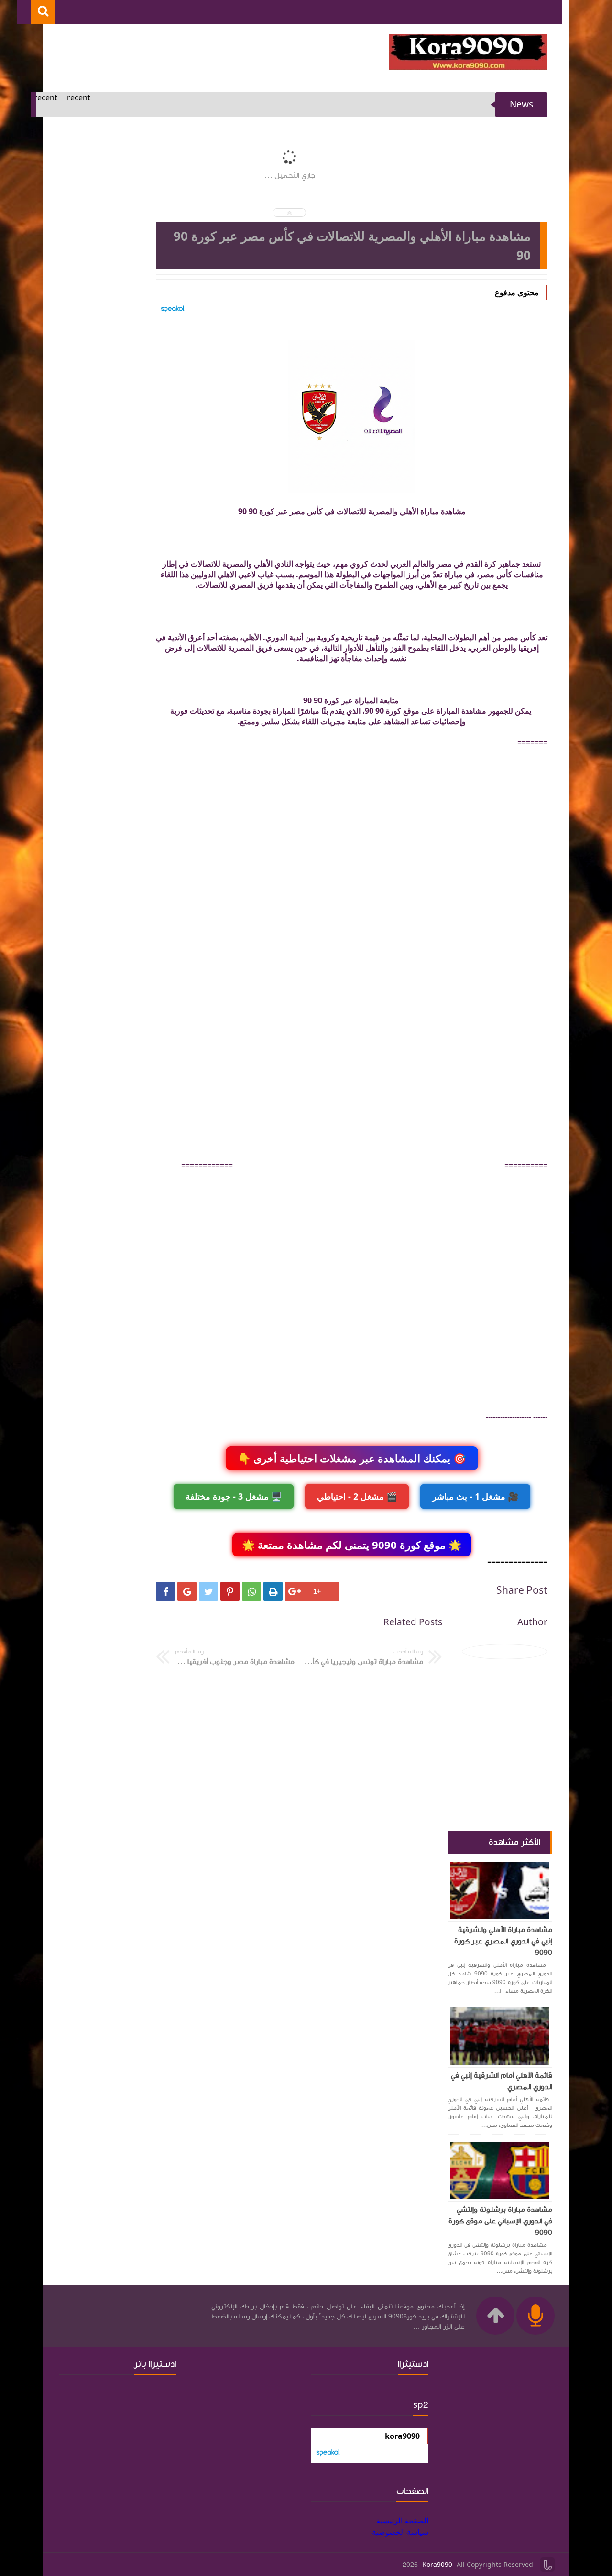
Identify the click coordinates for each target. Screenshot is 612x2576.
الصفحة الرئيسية (402, 2521)
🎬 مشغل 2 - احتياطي (357, 1496)
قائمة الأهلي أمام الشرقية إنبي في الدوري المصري (502, 2081)
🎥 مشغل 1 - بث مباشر (475, 1496)
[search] (43, 12)
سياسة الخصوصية (400, 2532)
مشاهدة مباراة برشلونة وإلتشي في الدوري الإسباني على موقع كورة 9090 (500, 2221)
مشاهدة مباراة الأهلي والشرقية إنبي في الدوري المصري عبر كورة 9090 (503, 1941)
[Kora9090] (468, 67)
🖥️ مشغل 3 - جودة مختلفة (234, 1496)
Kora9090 (437, 2565)
